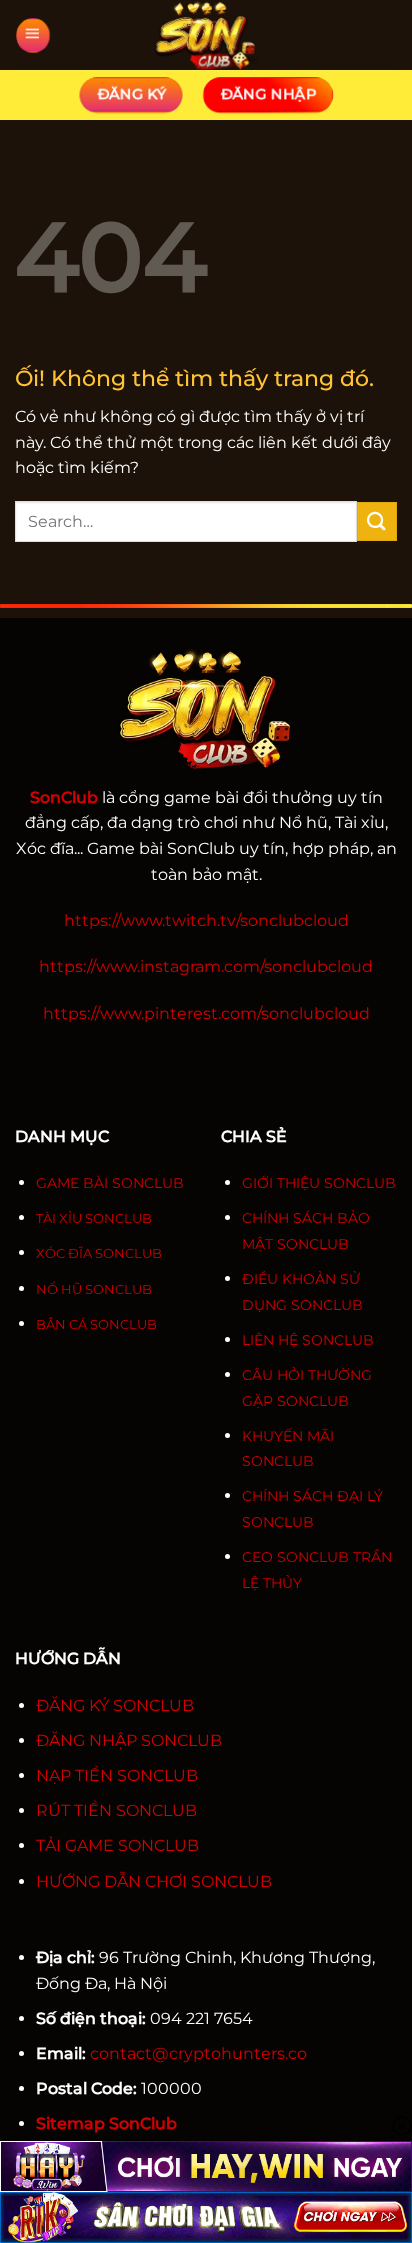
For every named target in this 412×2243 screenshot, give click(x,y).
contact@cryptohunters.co (198, 2053)
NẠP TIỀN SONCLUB (117, 1775)
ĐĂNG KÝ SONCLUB (115, 1705)
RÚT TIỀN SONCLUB (116, 1810)
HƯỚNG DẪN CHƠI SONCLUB (154, 1881)
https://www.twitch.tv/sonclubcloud (206, 920)
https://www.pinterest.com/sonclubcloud (206, 1013)
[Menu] (33, 35)
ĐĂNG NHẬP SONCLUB (129, 1740)
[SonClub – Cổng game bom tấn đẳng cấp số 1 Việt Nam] (206, 35)
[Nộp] (377, 521)
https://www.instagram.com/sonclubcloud (206, 966)
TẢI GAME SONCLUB (117, 1845)
